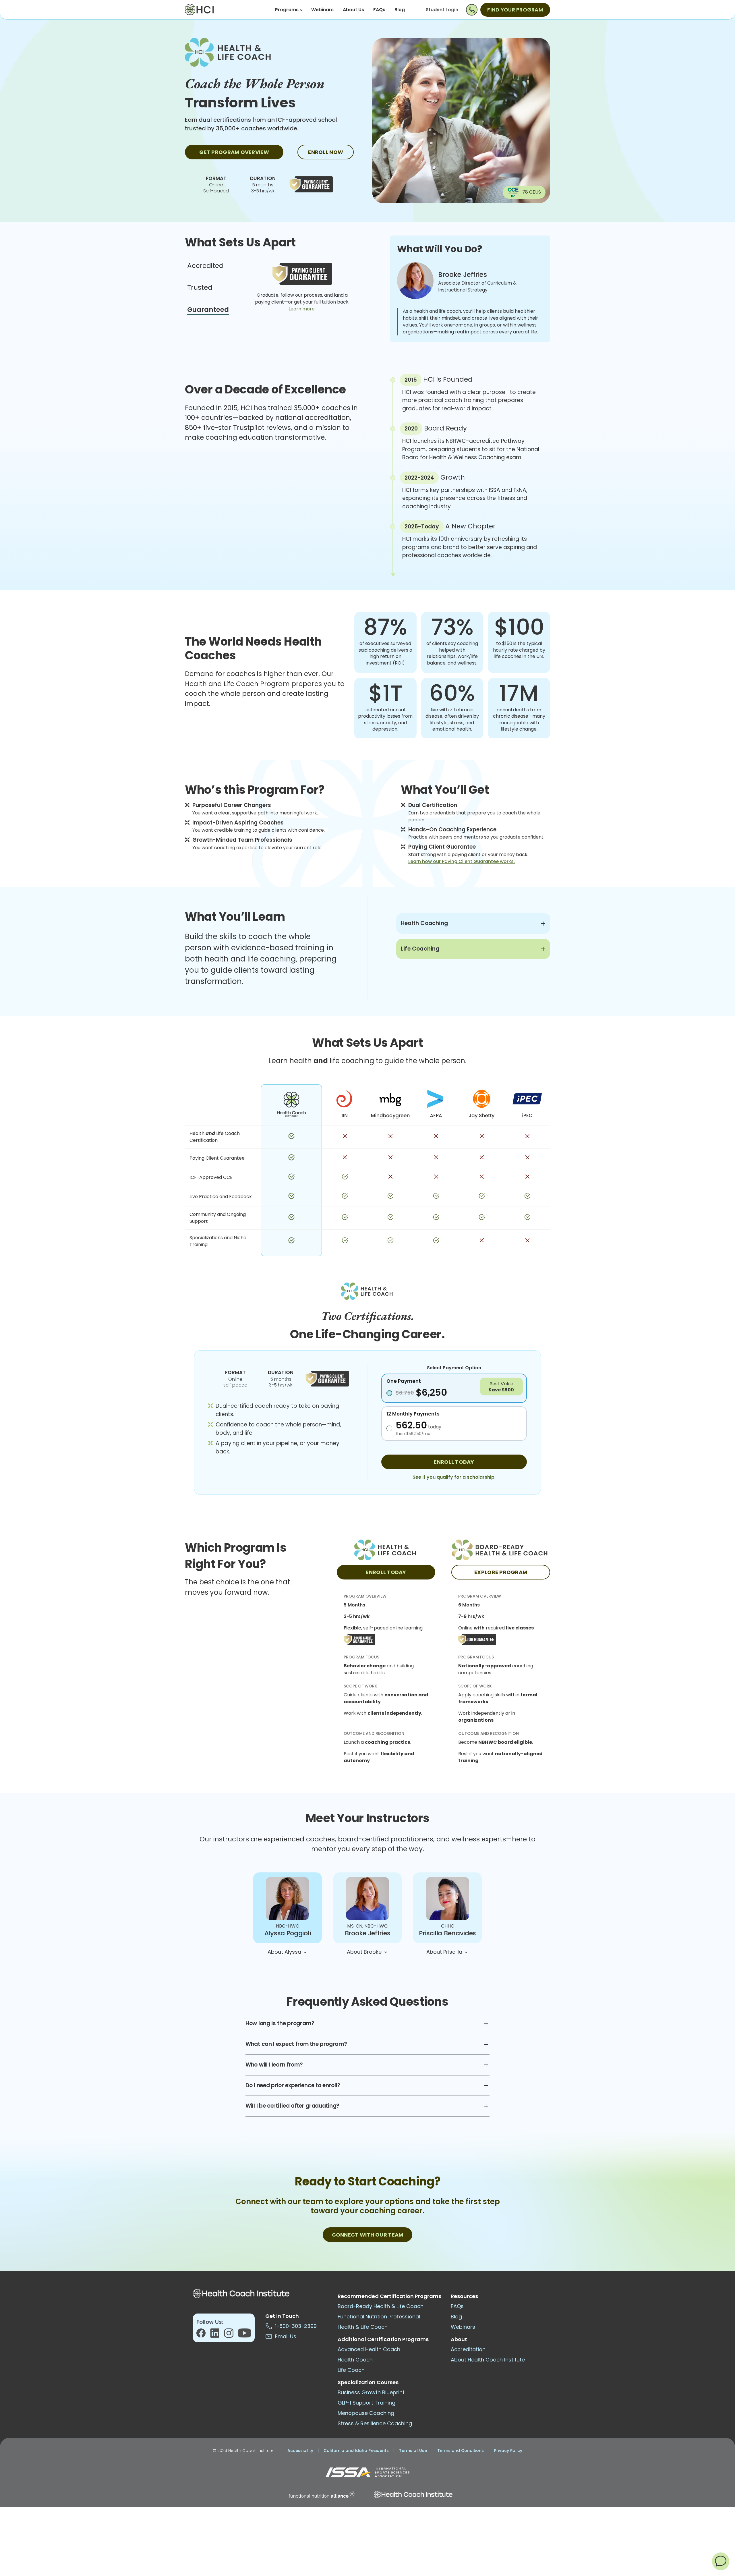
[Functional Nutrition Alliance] (322, 2494)
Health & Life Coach (363, 2327)
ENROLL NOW (326, 152)
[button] (721, 2561)
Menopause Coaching (366, 2413)
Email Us (284, 2336)
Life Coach (351, 2370)
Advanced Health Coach (369, 2349)
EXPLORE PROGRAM (501, 1572)
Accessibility (300, 2451)
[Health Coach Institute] (413, 2494)
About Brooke (365, 1952)
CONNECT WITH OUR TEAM (368, 2235)
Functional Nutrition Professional (379, 2317)
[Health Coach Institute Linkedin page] (217, 2335)
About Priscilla (445, 1952)
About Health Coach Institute (488, 2360)
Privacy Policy (508, 2451)
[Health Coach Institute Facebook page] (203, 2335)
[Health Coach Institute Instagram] (231, 2335)
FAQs (379, 10)
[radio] (454, 1392)
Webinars (322, 10)
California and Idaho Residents (356, 2451)
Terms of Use (413, 2451)
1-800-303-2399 (294, 2326)
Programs (287, 10)
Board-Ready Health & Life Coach (381, 2306)
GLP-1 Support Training (366, 2403)
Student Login (442, 10)
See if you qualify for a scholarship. (454, 1477)
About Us (353, 10)
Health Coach (355, 2360)
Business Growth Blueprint (371, 2392)
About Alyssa (285, 1952)
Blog (400, 10)
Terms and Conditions (461, 2451)
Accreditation (468, 2349)
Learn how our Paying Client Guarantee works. (462, 861)
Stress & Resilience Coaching (375, 2423)
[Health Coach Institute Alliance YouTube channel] (244, 2335)
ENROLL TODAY (454, 1462)
